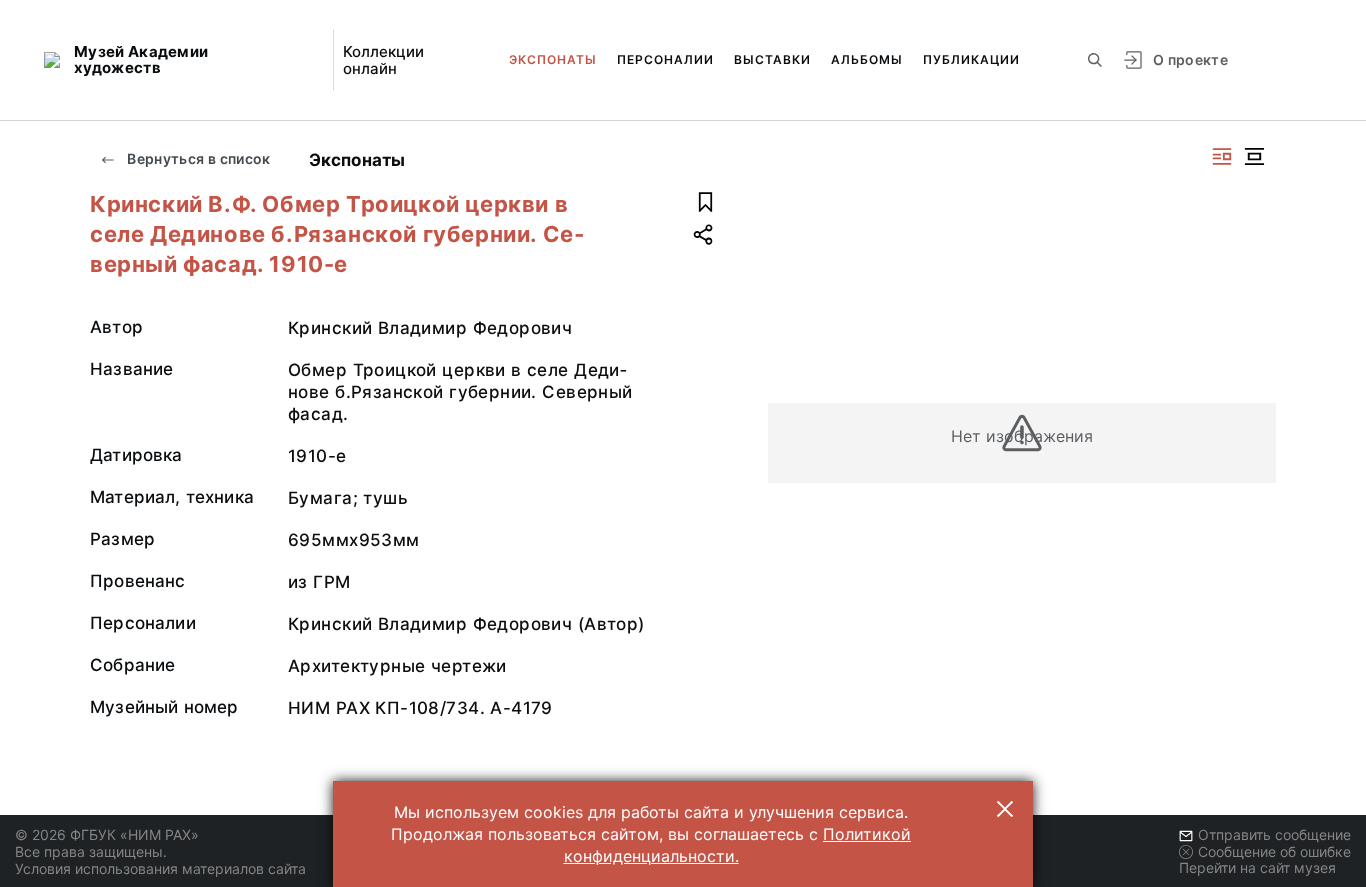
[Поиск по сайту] (1095, 60)
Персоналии (665, 59)
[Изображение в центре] (1254, 156)
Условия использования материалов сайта (160, 868)
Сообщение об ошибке (1274, 851)
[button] (1005, 809)
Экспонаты (553, 59)
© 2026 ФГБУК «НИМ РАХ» (107, 834)
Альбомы (867, 59)
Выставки (772, 59)
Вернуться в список (197, 158)
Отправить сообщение (1274, 834)
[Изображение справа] (1222, 156)
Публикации (971, 59)
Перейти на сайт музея (1257, 867)
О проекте (1190, 59)
